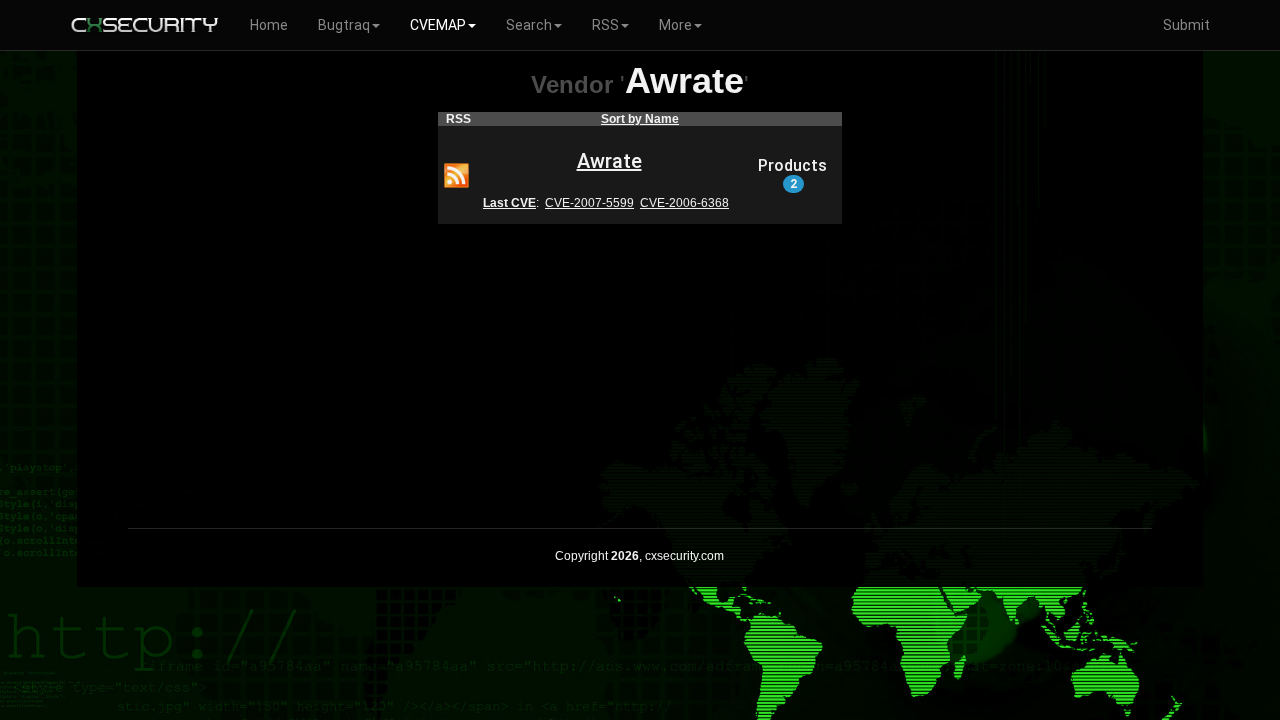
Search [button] (529, 25)
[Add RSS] (456, 174)
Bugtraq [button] (344, 25)
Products (792, 174)
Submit (1186, 25)
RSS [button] (605, 25)
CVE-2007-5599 (589, 203)
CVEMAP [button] (438, 25)
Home (269, 25)
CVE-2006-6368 (684, 203)
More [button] (675, 25)
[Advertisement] (639, 363)
